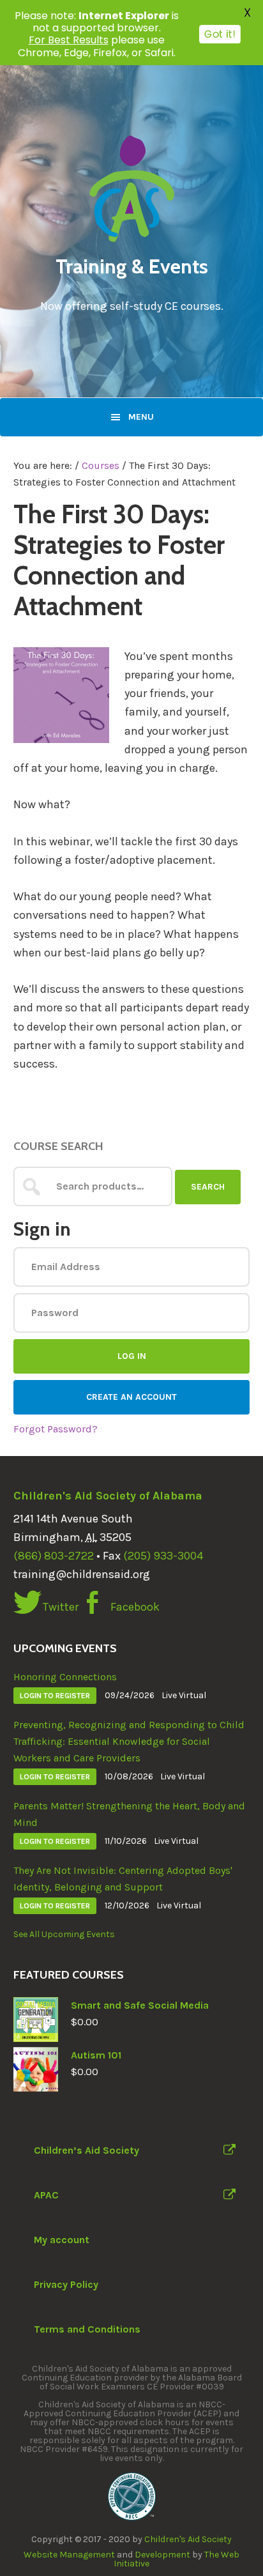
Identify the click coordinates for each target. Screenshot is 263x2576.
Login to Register (55, 1696)
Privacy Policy (66, 2284)
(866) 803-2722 (54, 1556)
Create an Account (131, 1397)
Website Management (69, 2555)
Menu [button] (141, 417)
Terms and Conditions (87, 2329)
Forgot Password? (56, 1429)
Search (208, 1187)
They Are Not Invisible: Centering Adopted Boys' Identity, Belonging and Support (123, 1879)
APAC (46, 2195)
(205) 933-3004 (163, 1556)
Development (162, 2555)
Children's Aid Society (188, 2539)
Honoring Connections (65, 1677)
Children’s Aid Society (86, 2150)
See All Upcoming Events (64, 1934)
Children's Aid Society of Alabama (108, 1496)
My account (62, 2240)
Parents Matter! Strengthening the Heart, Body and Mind (129, 1814)
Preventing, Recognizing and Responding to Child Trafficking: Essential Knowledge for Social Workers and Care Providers (129, 1741)
